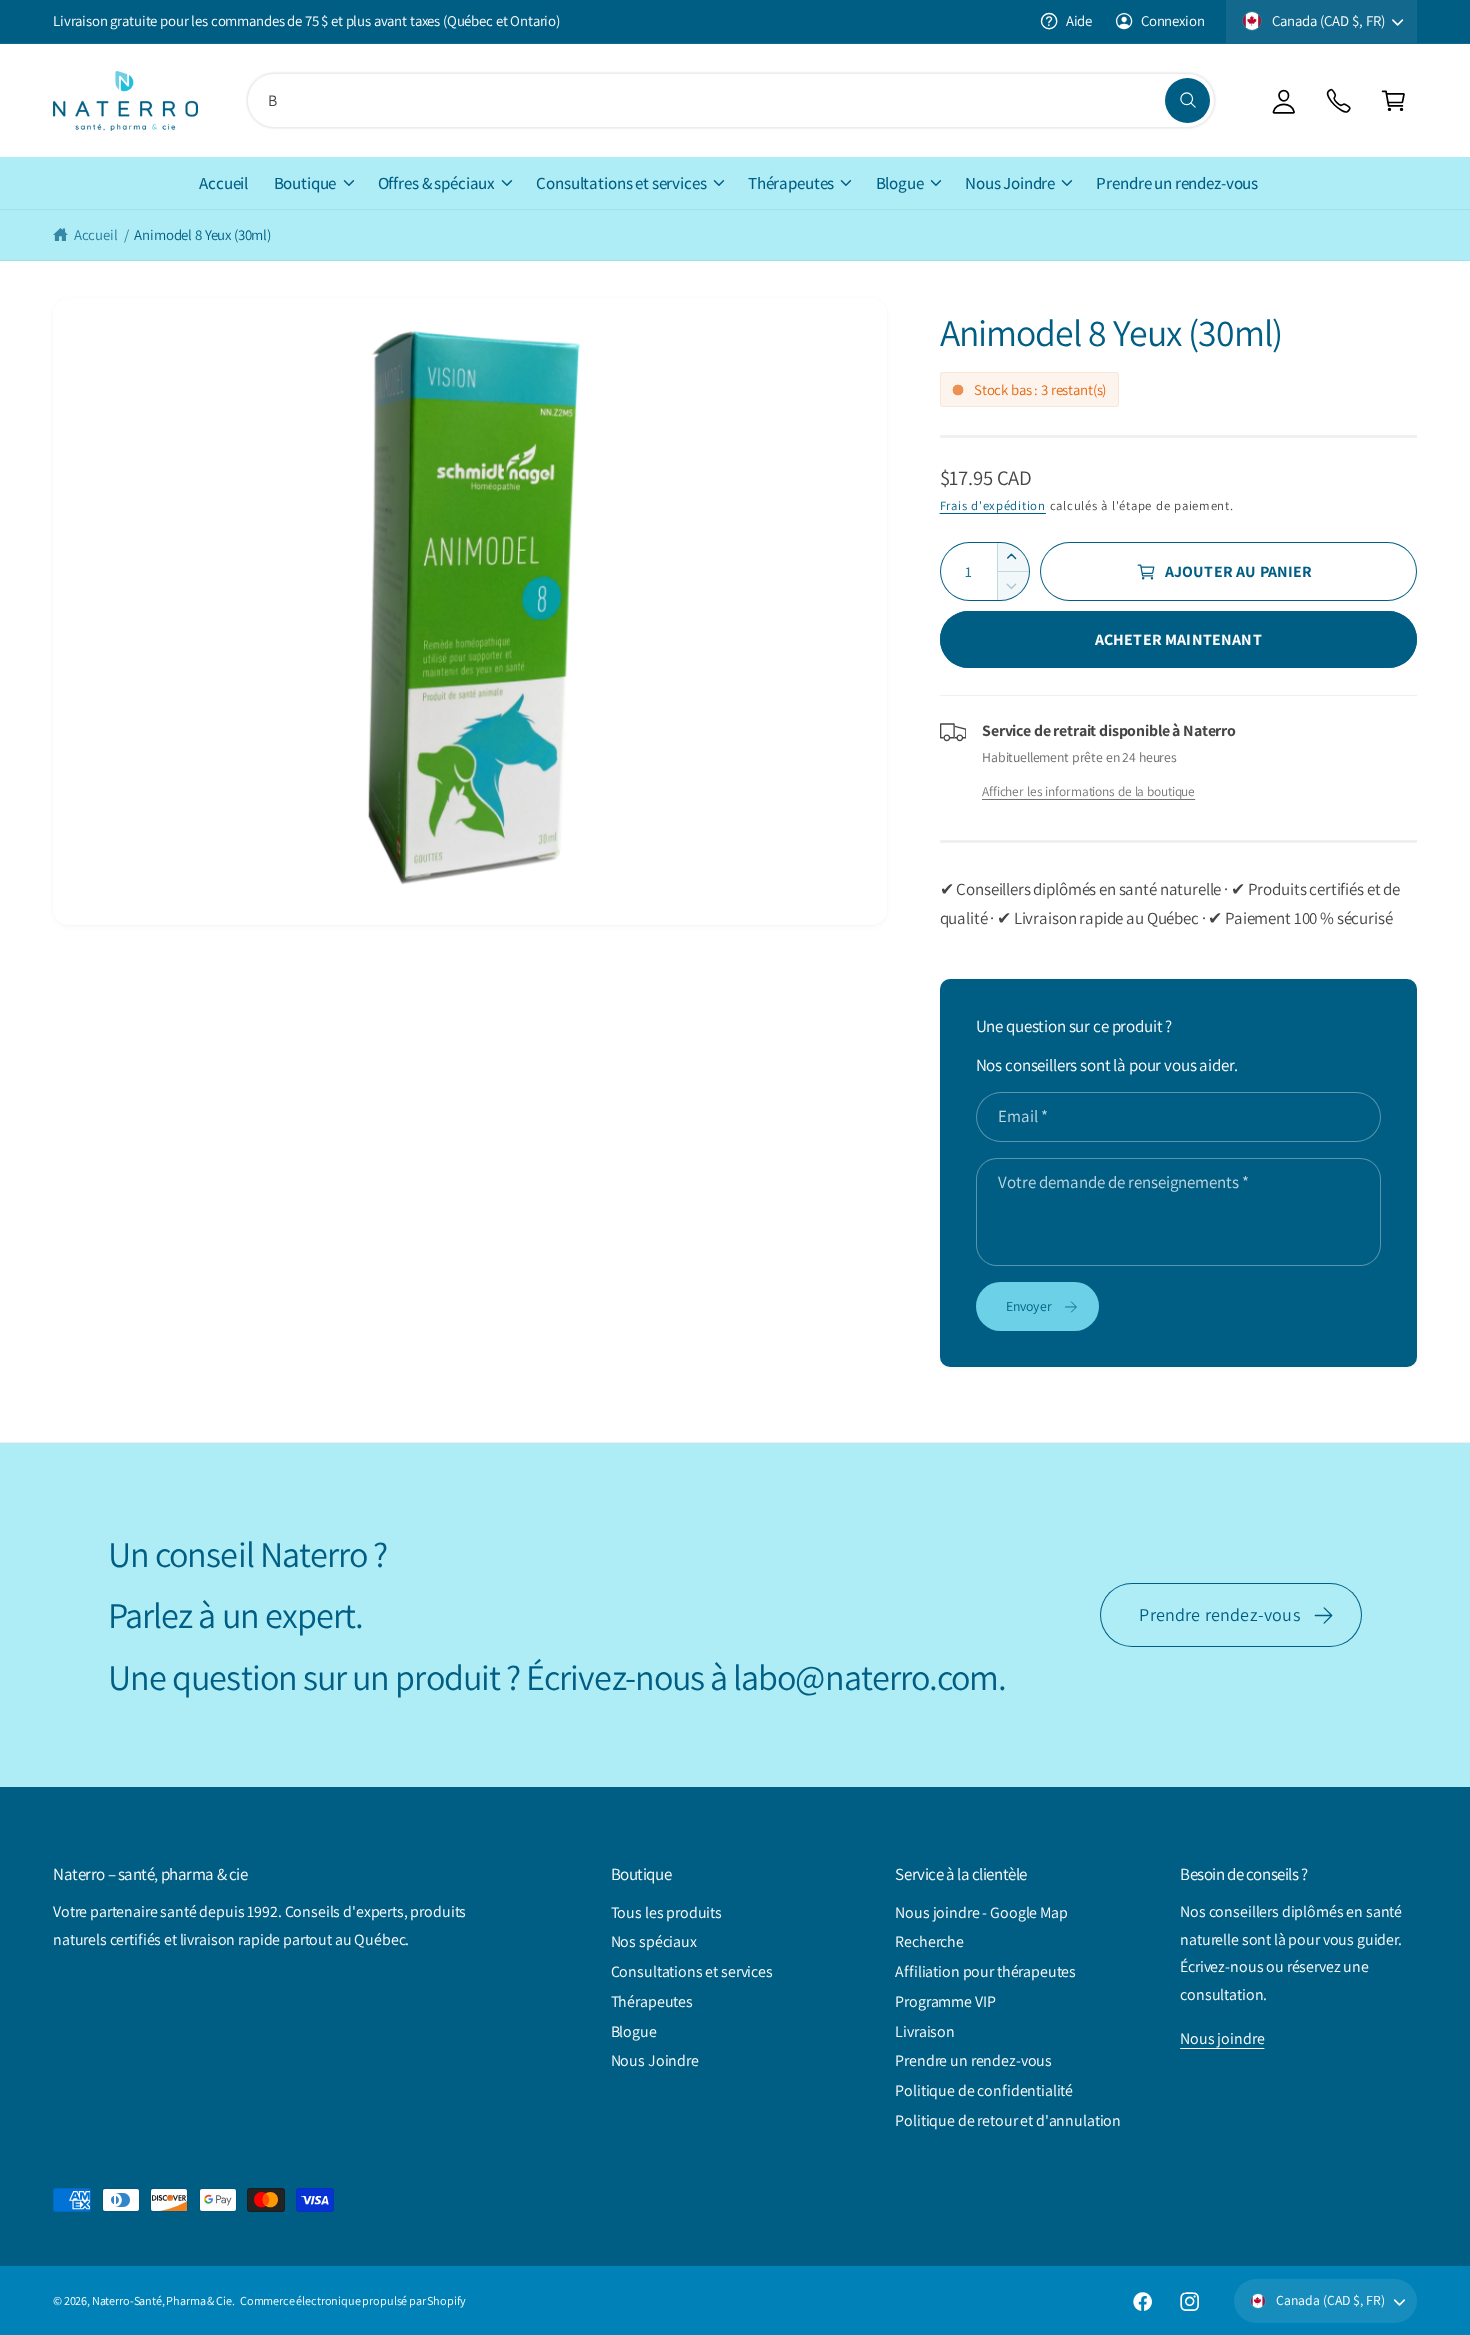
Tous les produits (666, 1912)
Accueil (96, 234)
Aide (1079, 20)
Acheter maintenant (1178, 639)
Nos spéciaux (654, 1941)
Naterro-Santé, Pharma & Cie (162, 2300)
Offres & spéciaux (436, 183)
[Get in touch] (1338, 100)
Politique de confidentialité (984, 2090)
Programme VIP (945, 2001)
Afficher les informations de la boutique (1088, 791)
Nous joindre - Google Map (981, 1912)
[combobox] (731, 100)
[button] (1393, 100)
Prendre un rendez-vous (973, 2060)
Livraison (925, 2031)
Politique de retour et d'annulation (1008, 2120)
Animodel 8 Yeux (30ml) (202, 234)
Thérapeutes (791, 183)
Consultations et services (621, 183)
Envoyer (1029, 1306)
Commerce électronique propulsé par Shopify (353, 2300)
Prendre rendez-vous (1219, 1614)
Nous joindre (1222, 2038)
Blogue (900, 183)
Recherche (929, 1941)
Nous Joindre (1010, 183)
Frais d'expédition (993, 505)
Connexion (1172, 20)
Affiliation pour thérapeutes (985, 1971)
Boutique (305, 183)
